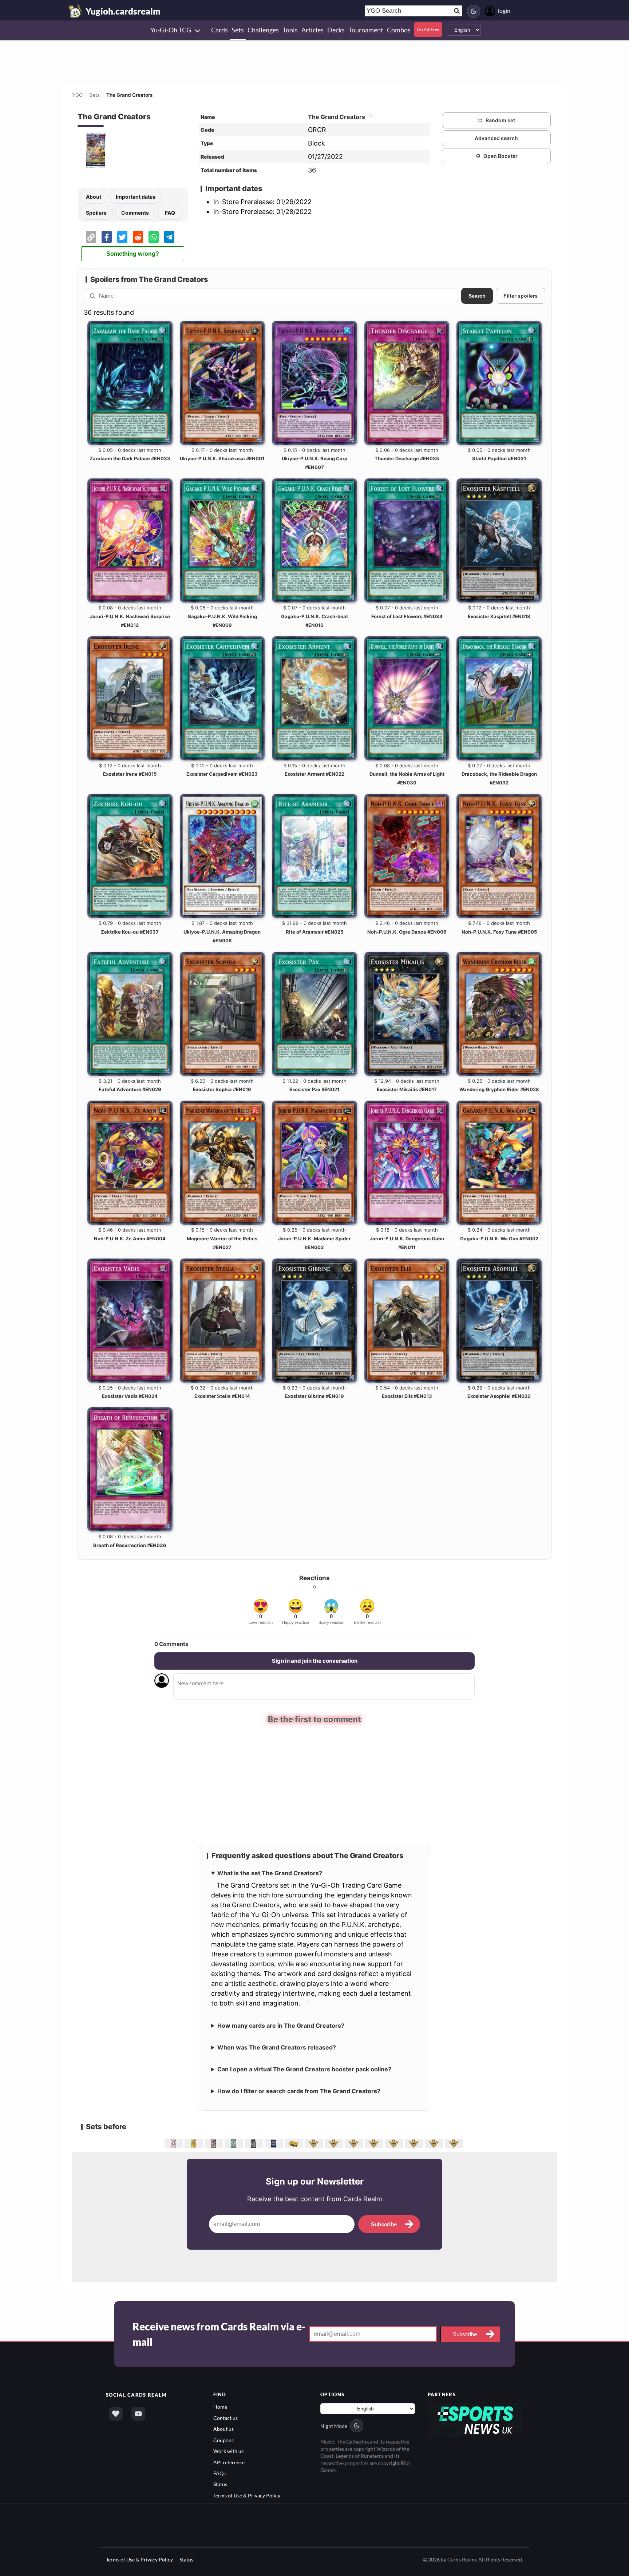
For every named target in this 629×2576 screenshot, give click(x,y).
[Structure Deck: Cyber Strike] (255, 2143)
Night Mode (334, 2425)
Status (220, 2484)
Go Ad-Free (428, 29)
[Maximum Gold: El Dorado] (195, 2143)
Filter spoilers (521, 296)
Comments (135, 213)
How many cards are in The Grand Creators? (281, 2025)
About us (223, 2428)
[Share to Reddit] (138, 237)
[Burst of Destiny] (215, 2143)
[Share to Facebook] (107, 237)
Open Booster (501, 156)
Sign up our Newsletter (315, 2181)
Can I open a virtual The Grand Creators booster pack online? (304, 2069)
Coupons (223, 2439)
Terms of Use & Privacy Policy (247, 2495)
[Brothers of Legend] (175, 2143)
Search (477, 296)
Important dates (136, 197)
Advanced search (496, 138)
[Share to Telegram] (169, 237)
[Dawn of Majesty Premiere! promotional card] (315, 2143)
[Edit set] (370, 117)
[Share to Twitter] (122, 237)
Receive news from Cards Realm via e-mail (219, 2334)
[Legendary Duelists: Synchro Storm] (235, 2143)
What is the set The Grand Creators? (270, 1873)
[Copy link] (91, 237)
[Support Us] (116, 2413)
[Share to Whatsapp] (154, 237)
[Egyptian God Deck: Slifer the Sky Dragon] (355, 2143)
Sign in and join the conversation (315, 1661)
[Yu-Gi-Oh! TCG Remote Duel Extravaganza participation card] (435, 2143)
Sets (94, 95)
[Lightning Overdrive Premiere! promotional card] (415, 2143)
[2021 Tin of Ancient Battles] (295, 2143)
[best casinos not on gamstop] (476, 2419)
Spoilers (96, 213)
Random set (500, 120)
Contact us (226, 2418)
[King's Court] (335, 2143)
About (94, 197)
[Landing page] (75, 11)
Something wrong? (133, 254)
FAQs (219, 2473)
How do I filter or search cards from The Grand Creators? (299, 2091)
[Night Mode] (474, 11)
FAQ (170, 213)
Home (220, 2406)
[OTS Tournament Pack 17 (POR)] (275, 2143)
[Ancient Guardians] (455, 2143)
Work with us (228, 2451)
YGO (77, 95)
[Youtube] (138, 2413)
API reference (229, 2462)
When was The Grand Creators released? (277, 2047)
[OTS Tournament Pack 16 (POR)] (395, 2143)
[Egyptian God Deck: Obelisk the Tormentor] (375, 2143)
